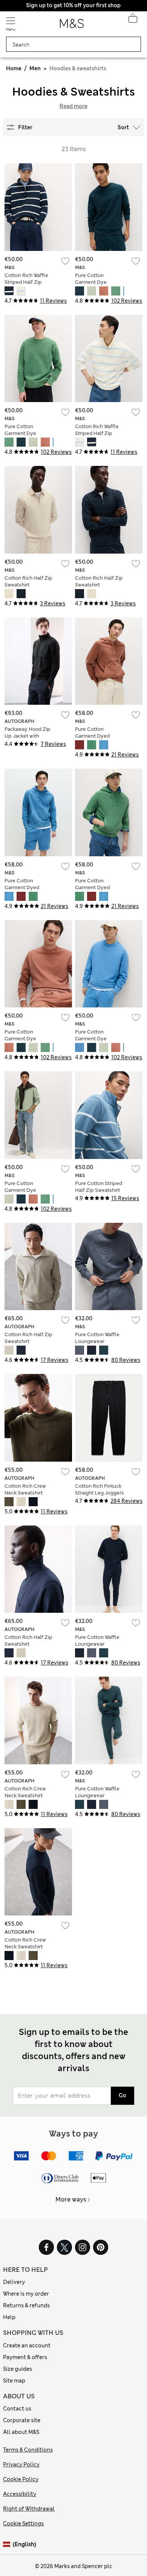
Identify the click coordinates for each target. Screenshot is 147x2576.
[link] (8, 2544)
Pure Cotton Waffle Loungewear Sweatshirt (97, 1341)
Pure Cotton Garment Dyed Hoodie (92, 736)
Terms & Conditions (28, 2450)
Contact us (17, 2409)
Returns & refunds (26, 2305)
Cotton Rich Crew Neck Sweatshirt (25, 1489)
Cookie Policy (21, 2479)
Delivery (14, 2282)
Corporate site (22, 2420)
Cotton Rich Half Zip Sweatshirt (28, 581)
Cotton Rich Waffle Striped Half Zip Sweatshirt (26, 282)
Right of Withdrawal (29, 2509)
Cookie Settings (23, 2523)
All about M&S (21, 2432)
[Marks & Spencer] (72, 26)
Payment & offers (25, 2357)
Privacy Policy (21, 2465)
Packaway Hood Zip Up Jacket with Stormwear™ (28, 736)
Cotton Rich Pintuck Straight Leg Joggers (100, 1489)
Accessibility (20, 2494)
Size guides (18, 2369)
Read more (73, 106)
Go (122, 2095)
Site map (14, 2381)
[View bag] (133, 20)
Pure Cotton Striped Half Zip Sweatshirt (99, 1187)
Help (9, 2317)
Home (14, 68)
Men (35, 68)
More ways (71, 2199)
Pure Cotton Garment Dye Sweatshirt (91, 282)
